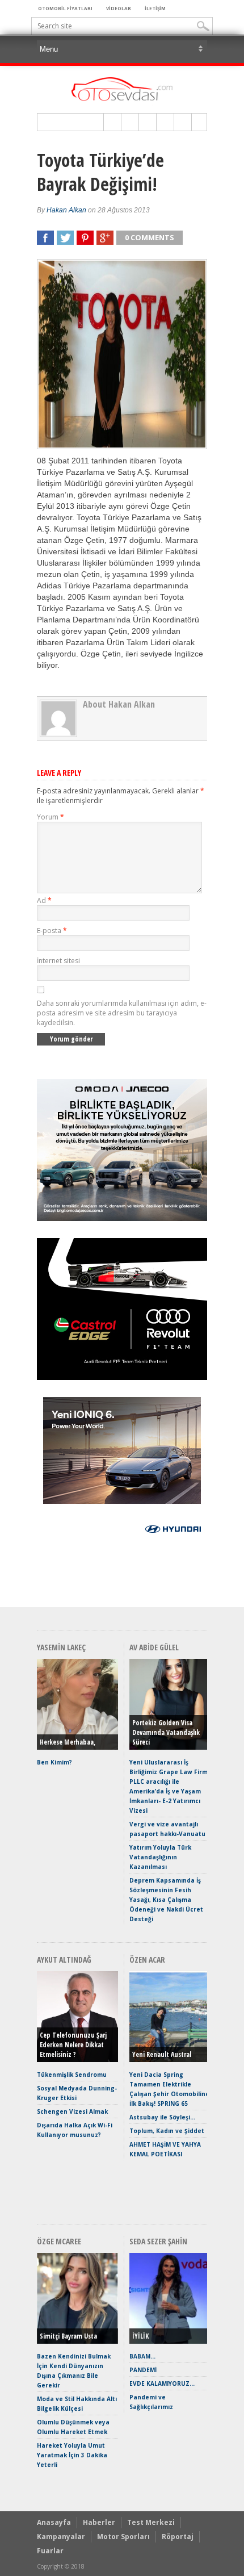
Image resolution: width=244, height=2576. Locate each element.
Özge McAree (59, 2241)
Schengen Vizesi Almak (72, 2111)
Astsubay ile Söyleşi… (162, 2117)
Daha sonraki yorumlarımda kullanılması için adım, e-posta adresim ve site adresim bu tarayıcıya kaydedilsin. (122, 1013)
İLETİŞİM (155, 8)
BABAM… (142, 2356)
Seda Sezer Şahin (158, 2241)
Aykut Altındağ (64, 1960)
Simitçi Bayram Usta (68, 2336)
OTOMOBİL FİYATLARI (65, 8)
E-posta (52, 931)
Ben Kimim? (54, 1762)
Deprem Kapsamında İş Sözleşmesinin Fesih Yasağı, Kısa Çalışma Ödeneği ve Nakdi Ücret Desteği (166, 1900)
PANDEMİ (143, 2370)
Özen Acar (147, 1960)
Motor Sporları (123, 2537)
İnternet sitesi (58, 961)
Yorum (51, 817)
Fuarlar (50, 2551)
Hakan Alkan (66, 210)
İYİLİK (140, 2336)
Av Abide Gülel (154, 1647)
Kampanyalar (61, 2537)
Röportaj (178, 2537)
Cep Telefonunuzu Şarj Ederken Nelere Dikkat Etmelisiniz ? (73, 2045)
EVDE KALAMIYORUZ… (162, 2383)
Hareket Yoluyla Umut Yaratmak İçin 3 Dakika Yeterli (72, 2455)
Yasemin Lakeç (61, 1647)
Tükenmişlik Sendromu (72, 2075)
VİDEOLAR (119, 8)
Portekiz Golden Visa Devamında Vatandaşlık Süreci (166, 1732)
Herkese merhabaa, (68, 1742)
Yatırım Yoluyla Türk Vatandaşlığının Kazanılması (160, 1857)
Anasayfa (54, 2522)
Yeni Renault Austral (162, 2054)
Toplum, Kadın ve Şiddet (167, 2131)
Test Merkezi (151, 2522)
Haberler (99, 2522)
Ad (44, 900)
